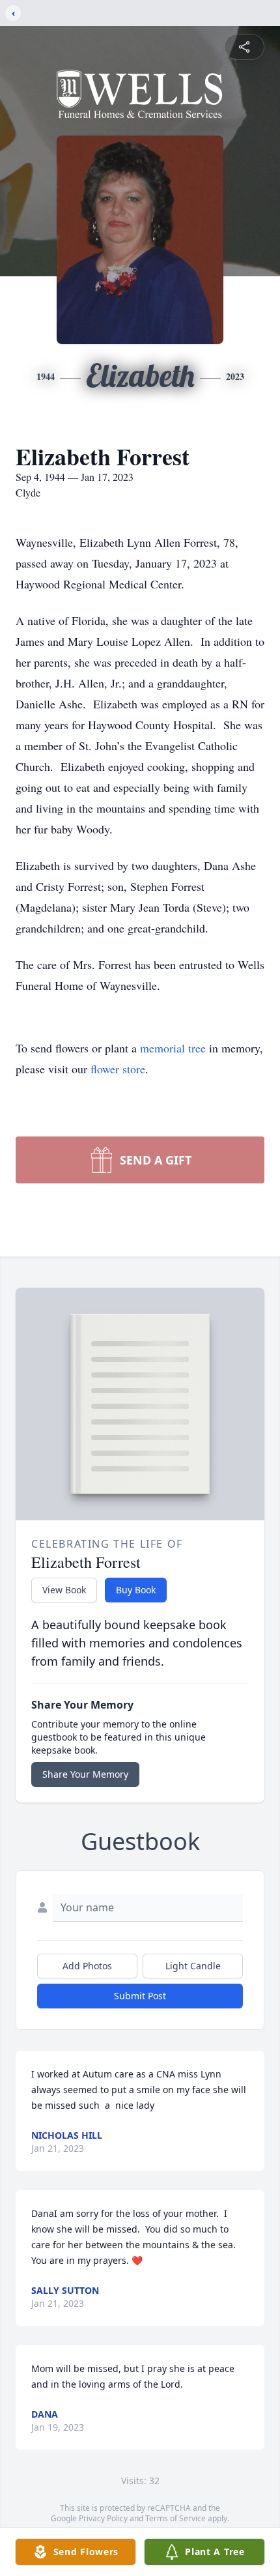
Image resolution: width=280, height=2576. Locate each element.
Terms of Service (175, 2518)
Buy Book (136, 1590)
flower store (118, 1069)
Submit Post (140, 1996)
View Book (64, 1590)
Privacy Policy (103, 2518)
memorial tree (173, 1048)
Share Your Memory (85, 1774)
